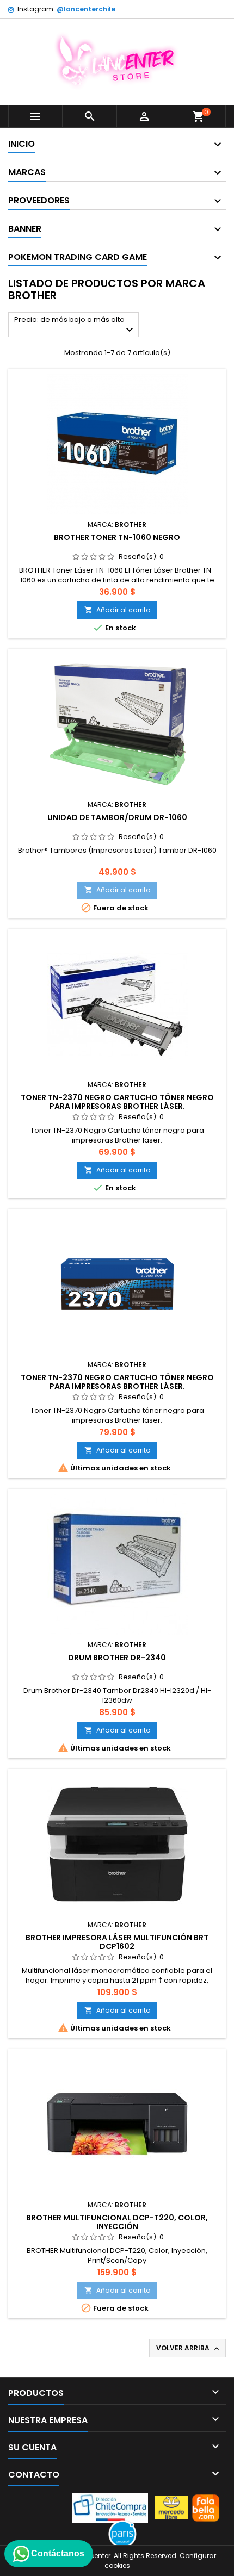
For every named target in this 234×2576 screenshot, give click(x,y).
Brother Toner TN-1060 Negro (117, 537)
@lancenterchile (86, 9)
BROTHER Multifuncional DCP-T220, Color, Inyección (117, 2222)
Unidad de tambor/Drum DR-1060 (117, 817)
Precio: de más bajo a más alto (75, 325)
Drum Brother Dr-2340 (117, 1658)
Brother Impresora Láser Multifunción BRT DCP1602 (117, 1942)
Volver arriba (189, 2348)
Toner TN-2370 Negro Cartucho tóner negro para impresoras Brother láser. (117, 1102)
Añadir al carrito (117, 610)
